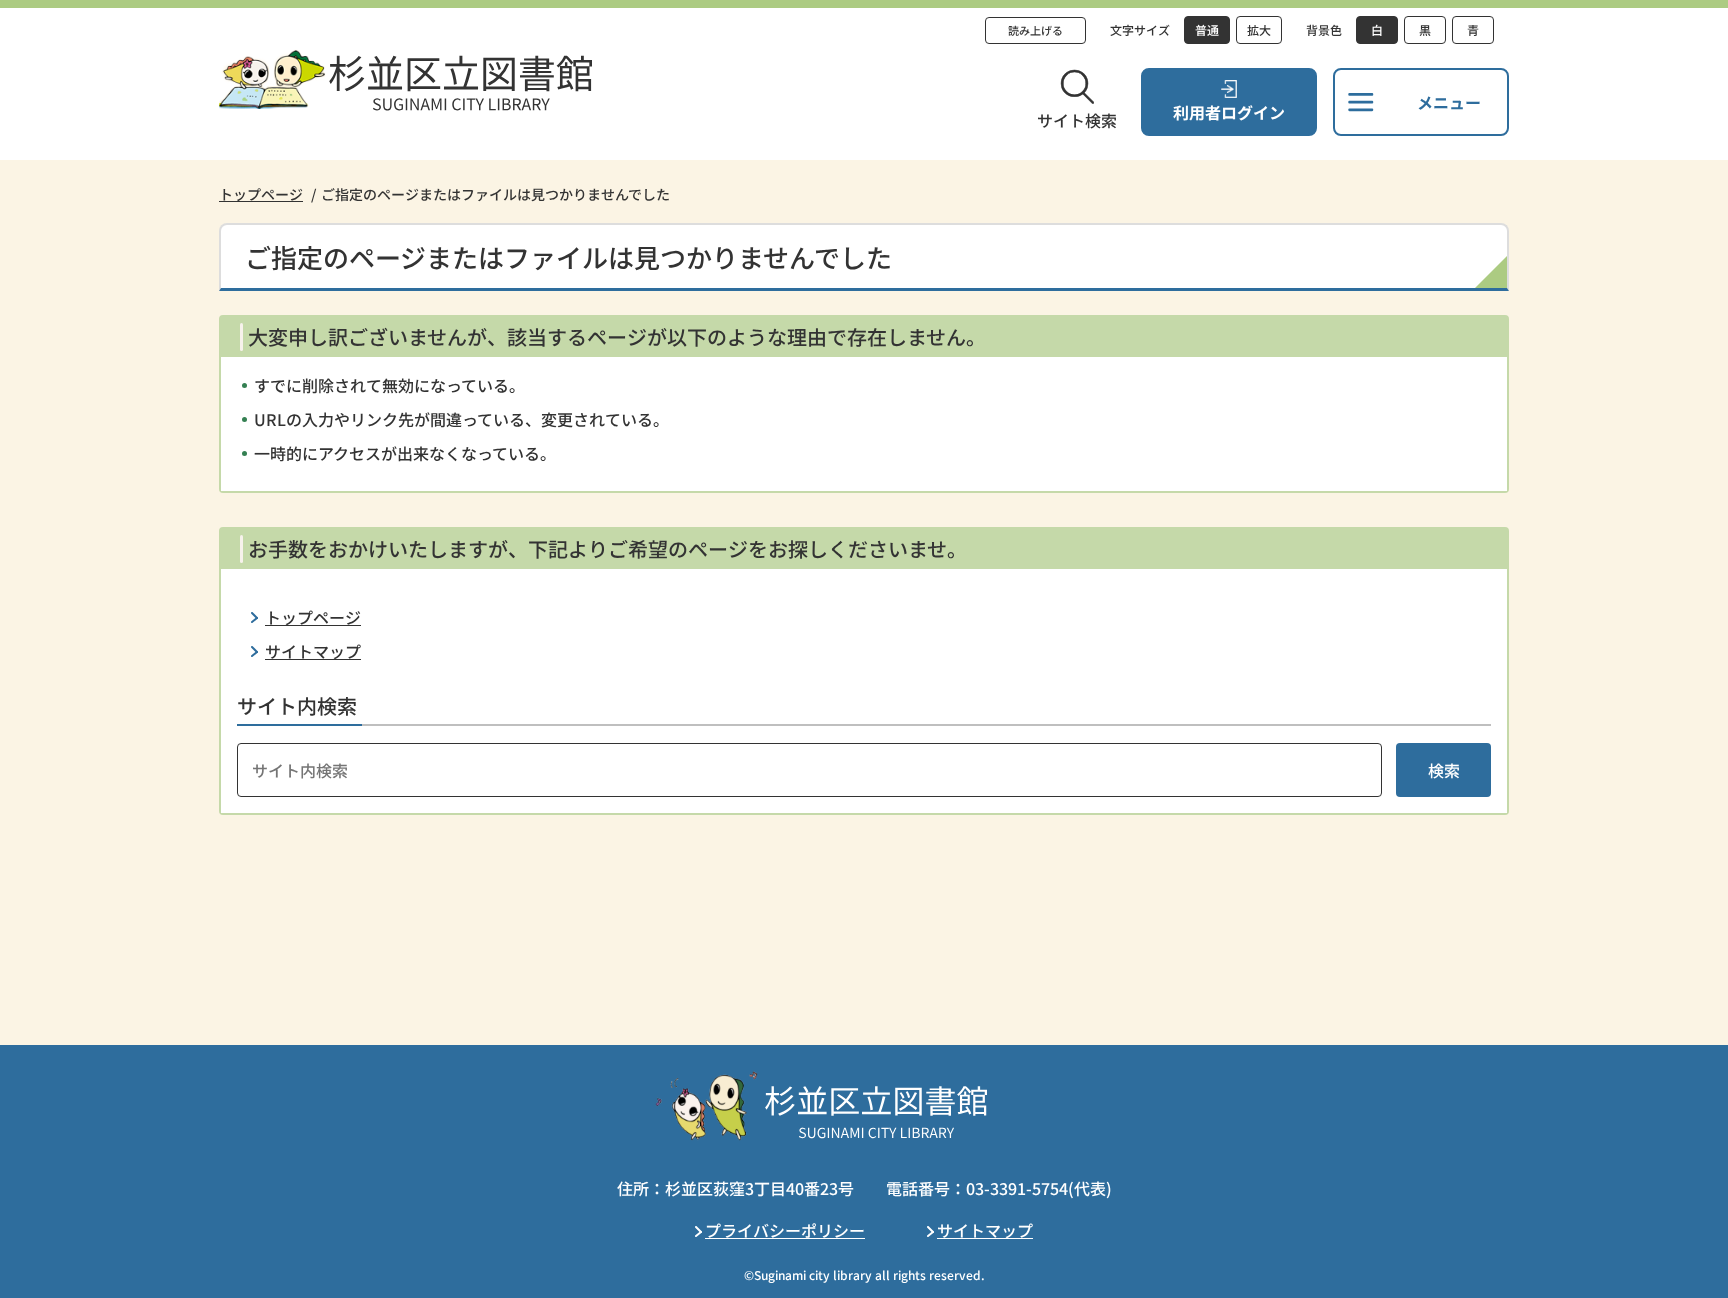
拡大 (1259, 29)
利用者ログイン (1229, 112)
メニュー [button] (1449, 102)
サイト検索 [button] (1077, 120)
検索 (1444, 770)
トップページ (261, 194)
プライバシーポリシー (785, 1230)
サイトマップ (313, 651)
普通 (1207, 29)
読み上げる (1035, 30)
